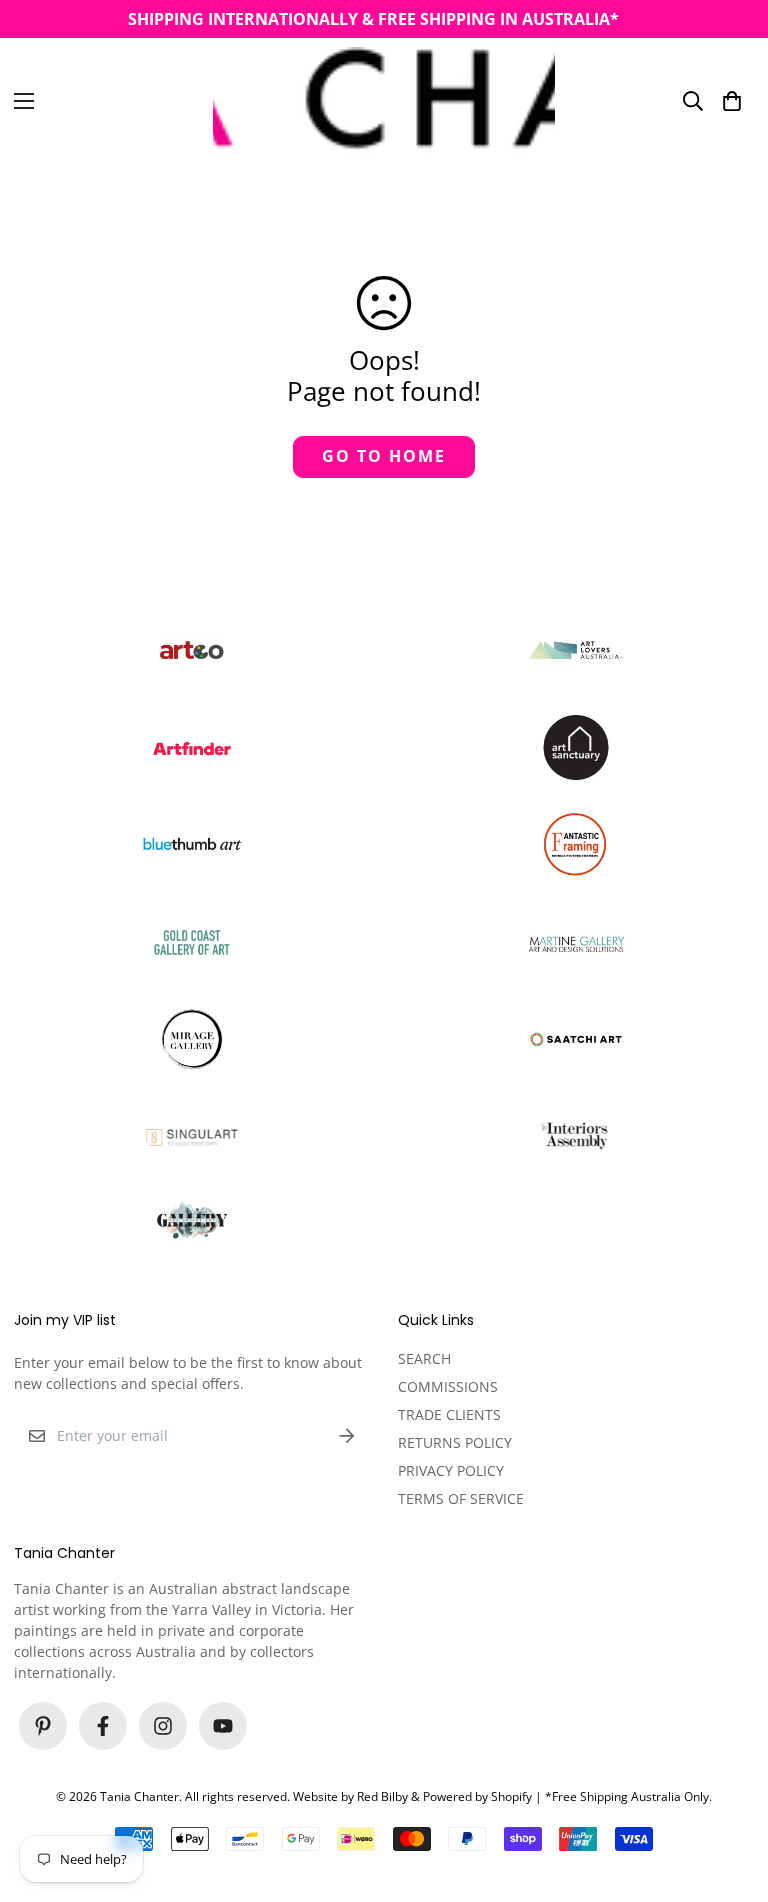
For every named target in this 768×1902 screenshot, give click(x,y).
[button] (732, 100)
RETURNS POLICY (455, 1442)
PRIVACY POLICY (451, 1470)
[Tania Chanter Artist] (384, 100)
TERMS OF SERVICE (461, 1498)
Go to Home (384, 456)
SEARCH (424, 1358)
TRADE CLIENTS (449, 1414)
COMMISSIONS (448, 1386)
